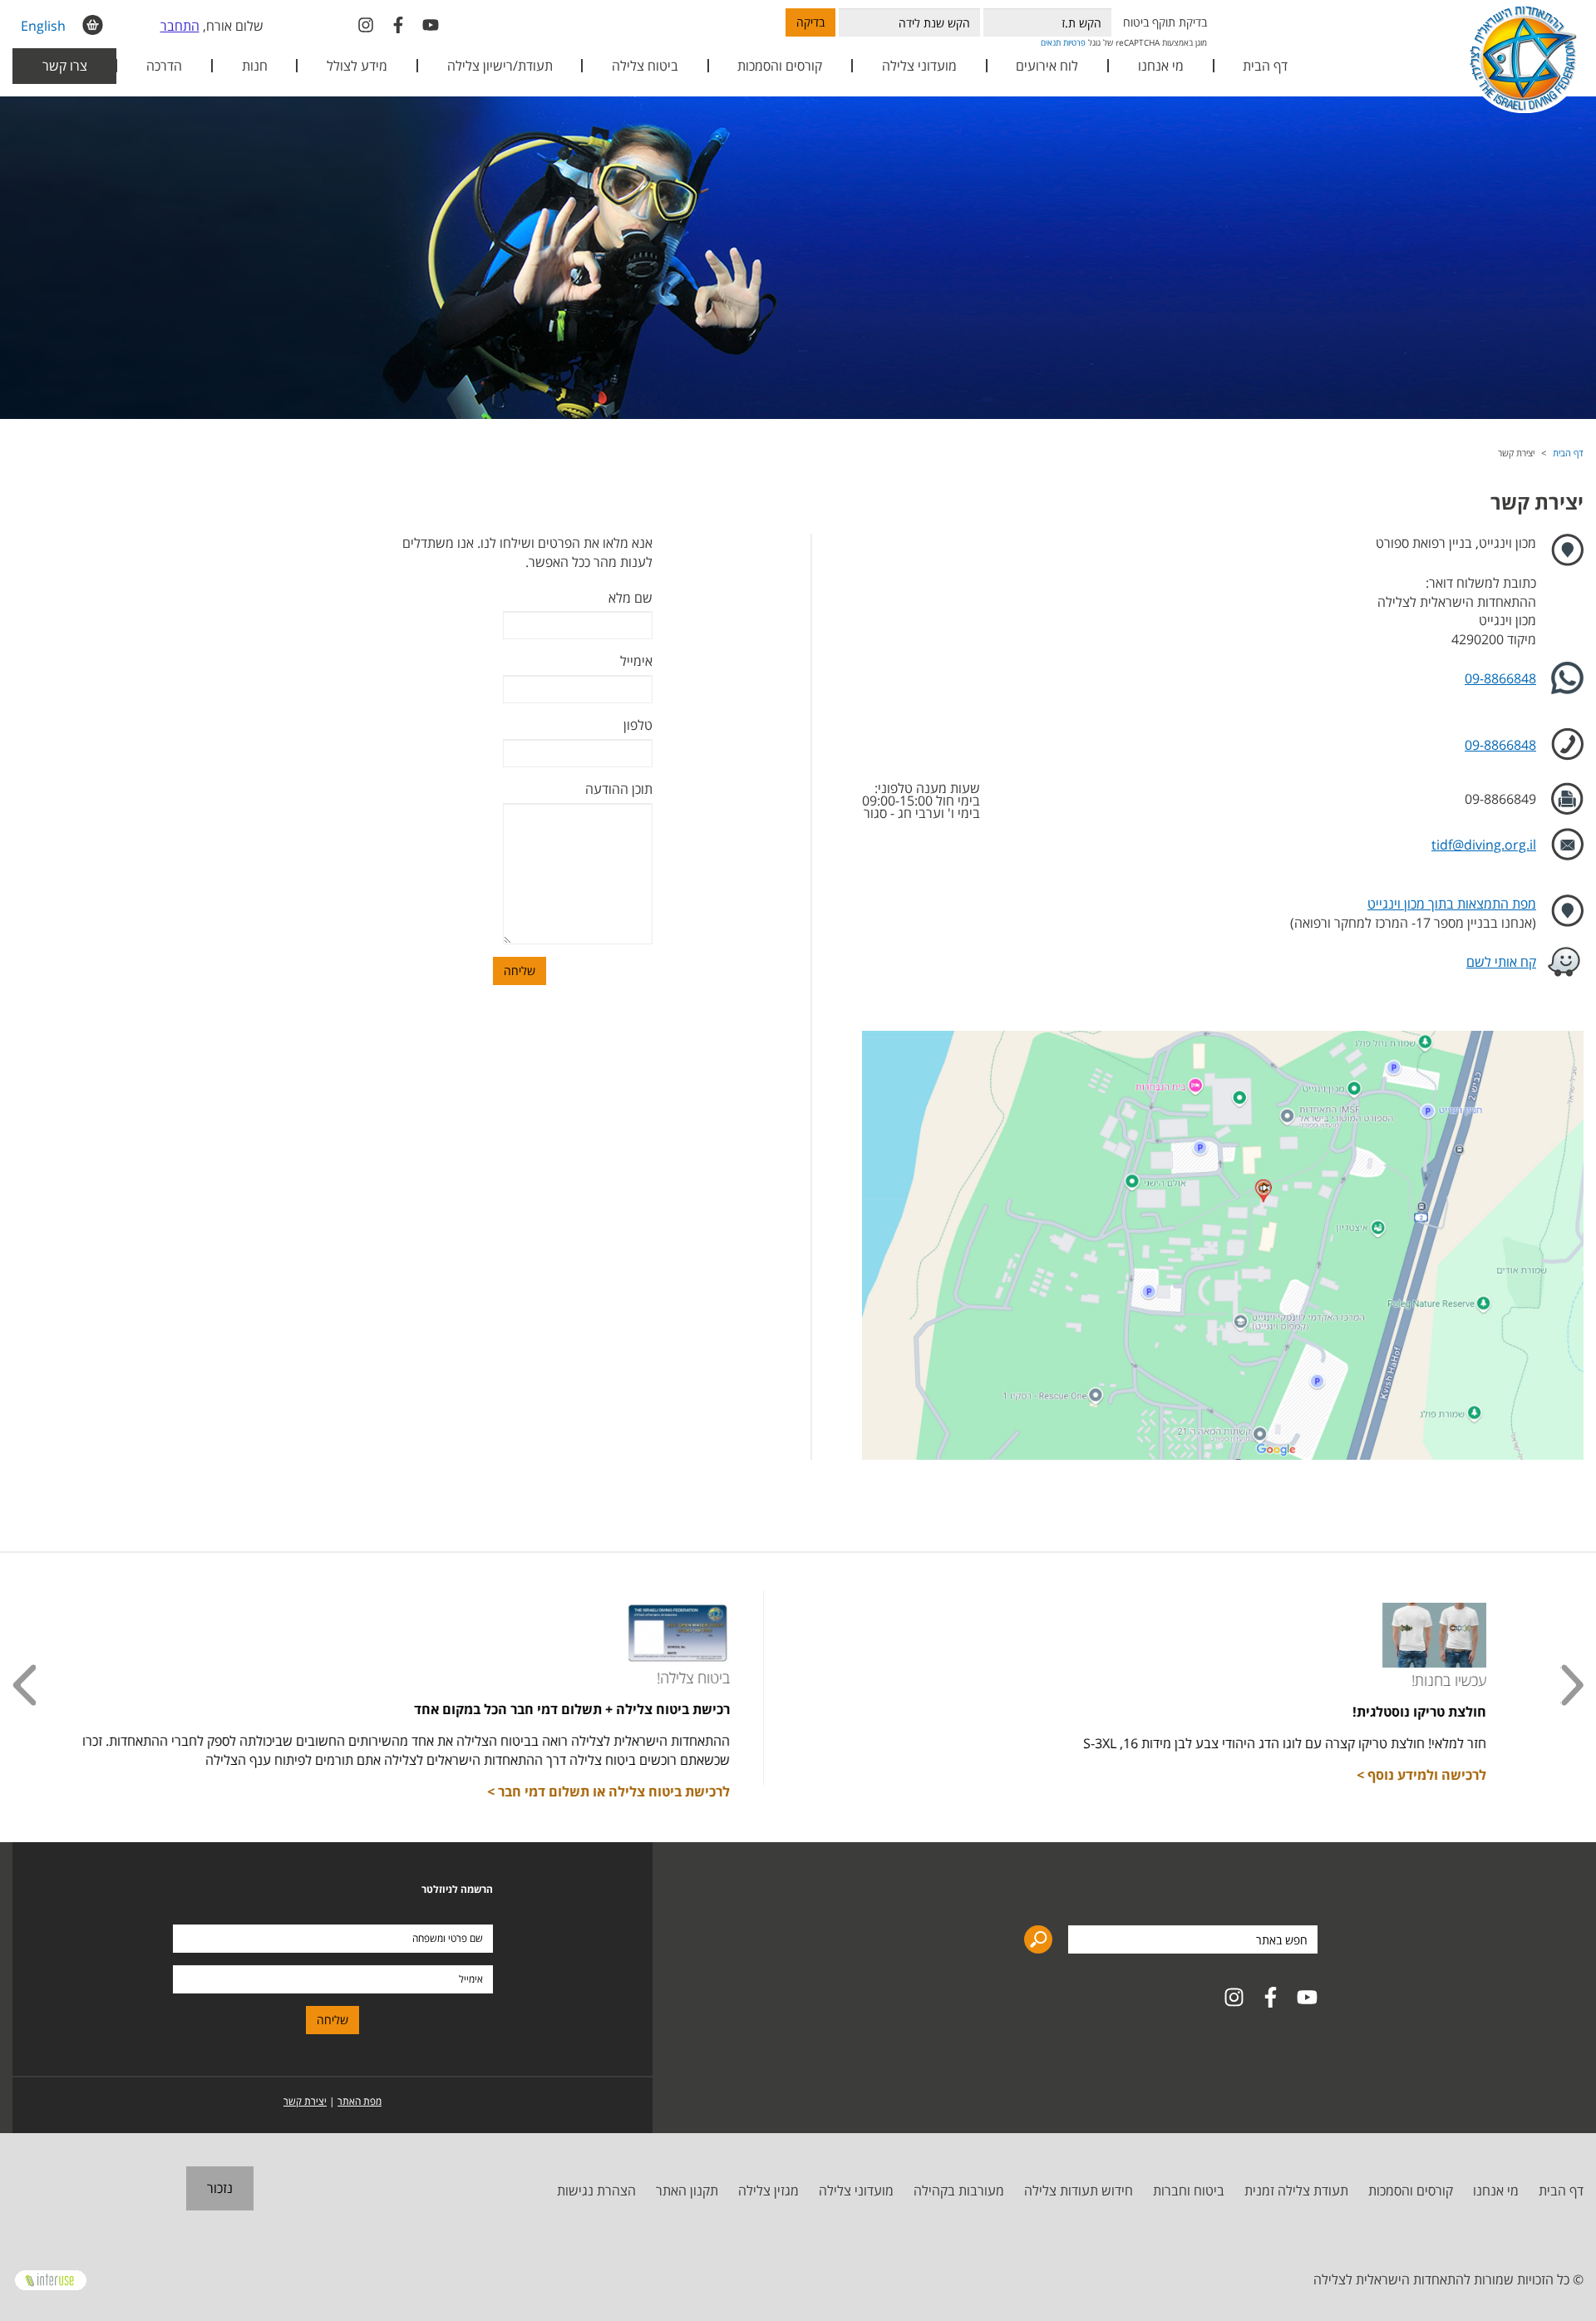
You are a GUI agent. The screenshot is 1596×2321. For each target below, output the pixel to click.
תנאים (1051, 42)
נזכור (220, 2188)
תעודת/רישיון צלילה (500, 66)
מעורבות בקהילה (959, 2190)
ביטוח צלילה (645, 66)
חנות (255, 66)
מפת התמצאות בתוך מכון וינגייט (1452, 904)
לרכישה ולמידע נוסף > (1473, 1775)
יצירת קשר (305, 2101)
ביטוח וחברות (1189, 2190)
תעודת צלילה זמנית (1296, 2190)
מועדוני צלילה (856, 2190)
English (43, 26)
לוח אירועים (1047, 66)
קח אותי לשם (1501, 962)
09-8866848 (1500, 678)
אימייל (636, 661)
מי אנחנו (1496, 2190)
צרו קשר (65, 66)
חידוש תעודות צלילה (1079, 2190)
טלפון (638, 725)
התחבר (180, 26)
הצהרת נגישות (596, 2190)
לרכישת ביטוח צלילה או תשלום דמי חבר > (660, 1791)
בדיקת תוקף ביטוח (1165, 22)
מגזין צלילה (768, 2190)
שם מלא (631, 598)
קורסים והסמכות (780, 66)
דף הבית (1265, 66)
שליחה (520, 971)
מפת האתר (360, 2101)
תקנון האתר (687, 2190)
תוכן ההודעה (619, 789)
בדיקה (810, 22)
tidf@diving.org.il (1484, 845)
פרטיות (1074, 42)
